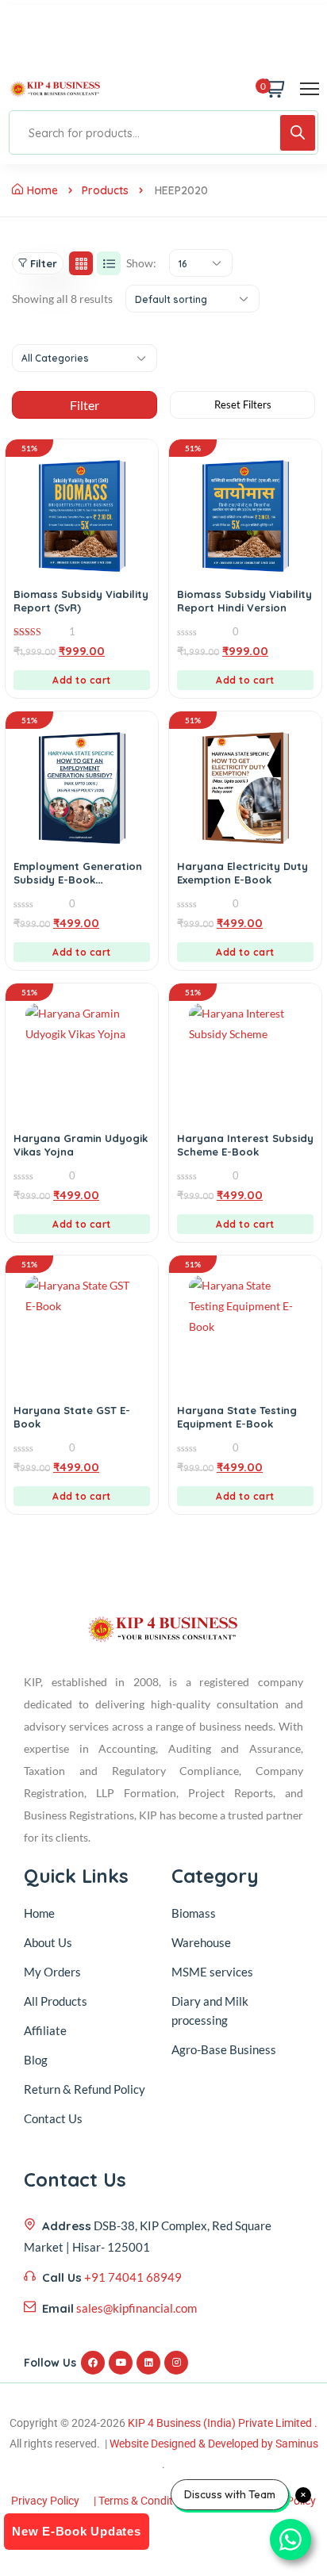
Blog (36, 2060)
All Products (56, 2001)
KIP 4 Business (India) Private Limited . (223, 2423)
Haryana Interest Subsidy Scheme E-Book (245, 1145)
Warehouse (201, 1942)
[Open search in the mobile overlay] (163, 132)
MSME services (212, 1972)
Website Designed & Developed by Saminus (214, 2444)
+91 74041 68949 (133, 2277)
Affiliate (45, 2030)
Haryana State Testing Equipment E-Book (237, 1417)
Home (42, 190)
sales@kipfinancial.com (137, 2308)
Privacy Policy (45, 2501)
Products (105, 190)
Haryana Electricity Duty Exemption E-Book (242, 873)
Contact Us (53, 2118)
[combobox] (201, 263)
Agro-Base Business (224, 2049)
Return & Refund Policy (85, 2089)
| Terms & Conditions (144, 2501)
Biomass (194, 1913)
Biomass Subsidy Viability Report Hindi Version (244, 601)
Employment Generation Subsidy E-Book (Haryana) (78, 880)
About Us (48, 1942)
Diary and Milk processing (210, 2011)
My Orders (52, 1972)
